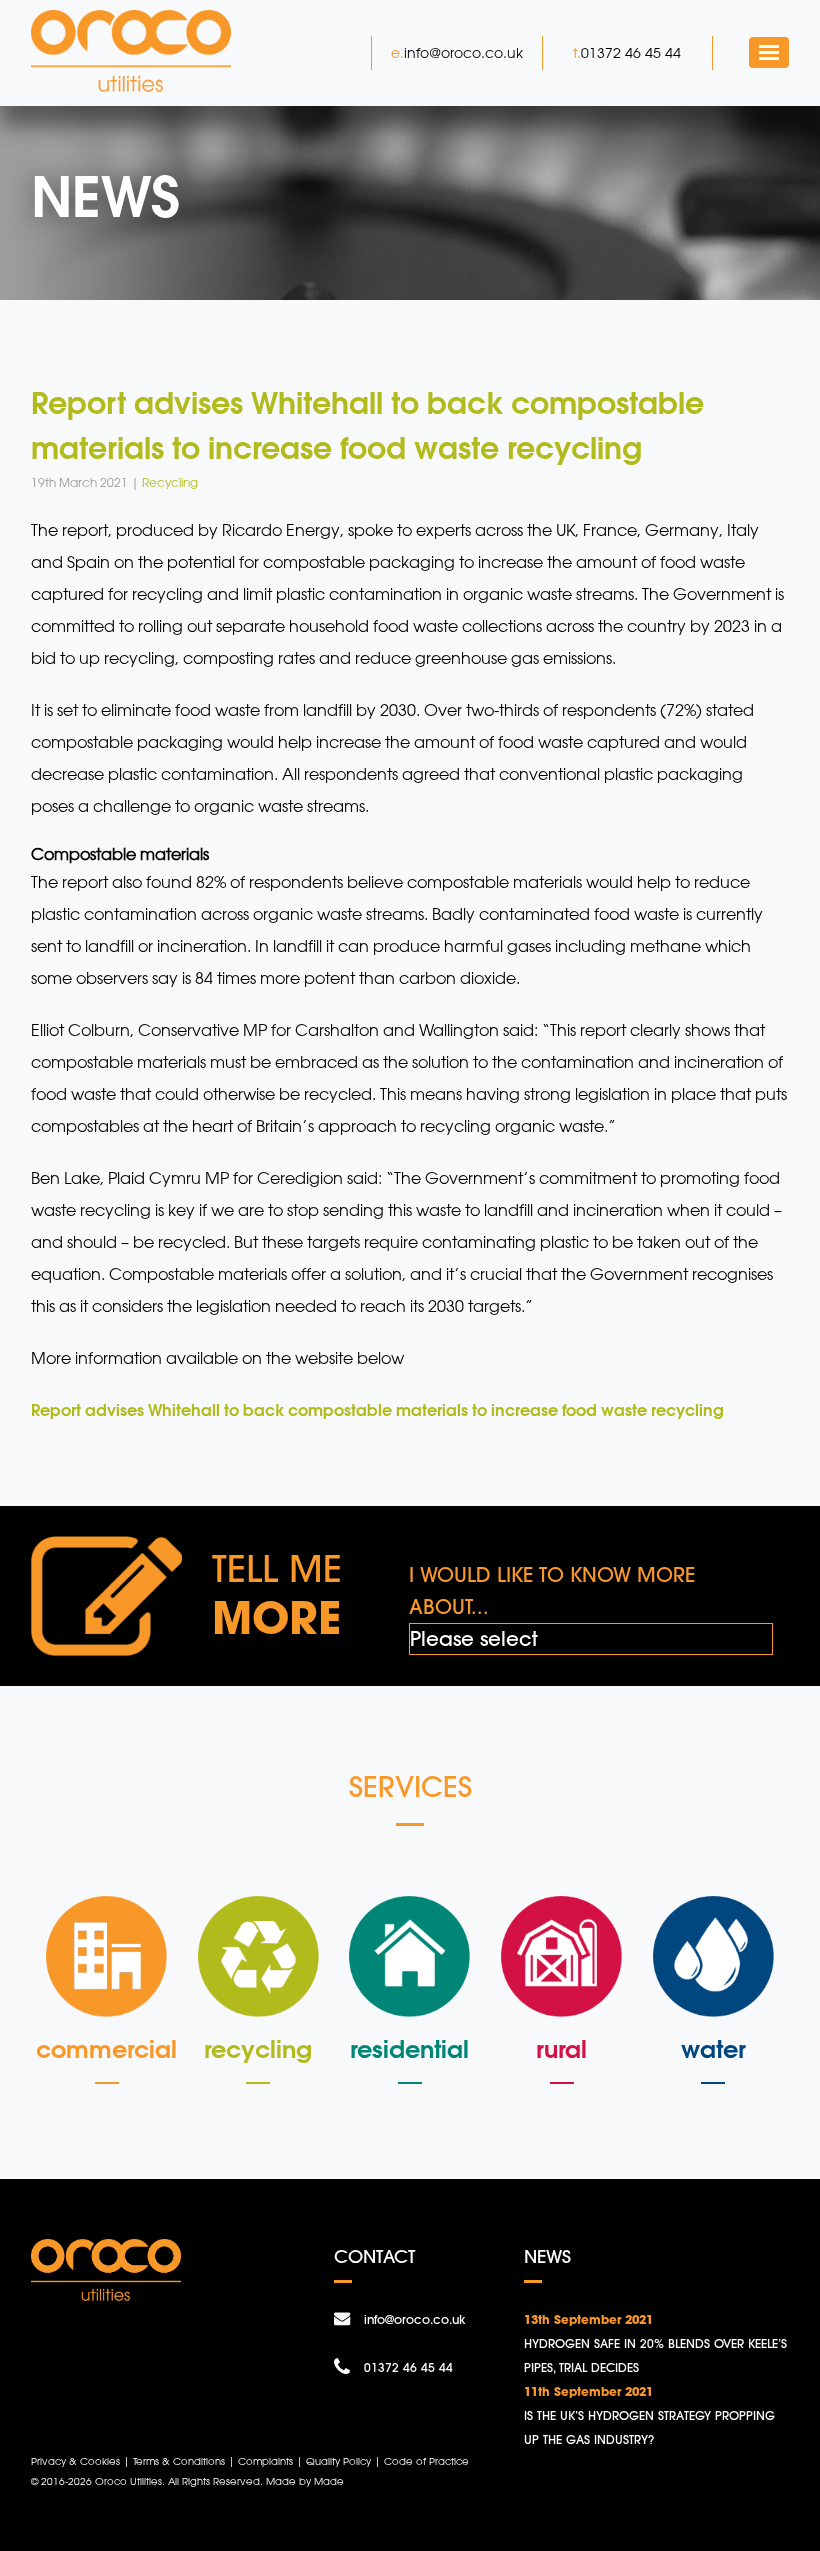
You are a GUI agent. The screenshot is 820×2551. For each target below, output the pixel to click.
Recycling (258, 2049)
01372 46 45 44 (631, 52)
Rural (561, 2049)
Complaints (265, 2461)
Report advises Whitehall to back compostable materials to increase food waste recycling (379, 1409)
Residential (409, 2049)
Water (713, 2049)
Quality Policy (338, 2461)
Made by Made (305, 2481)
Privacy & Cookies (75, 2461)
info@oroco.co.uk (463, 52)
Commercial (106, 2049)
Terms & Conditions (179, 2461)
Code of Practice (426, 2461)
